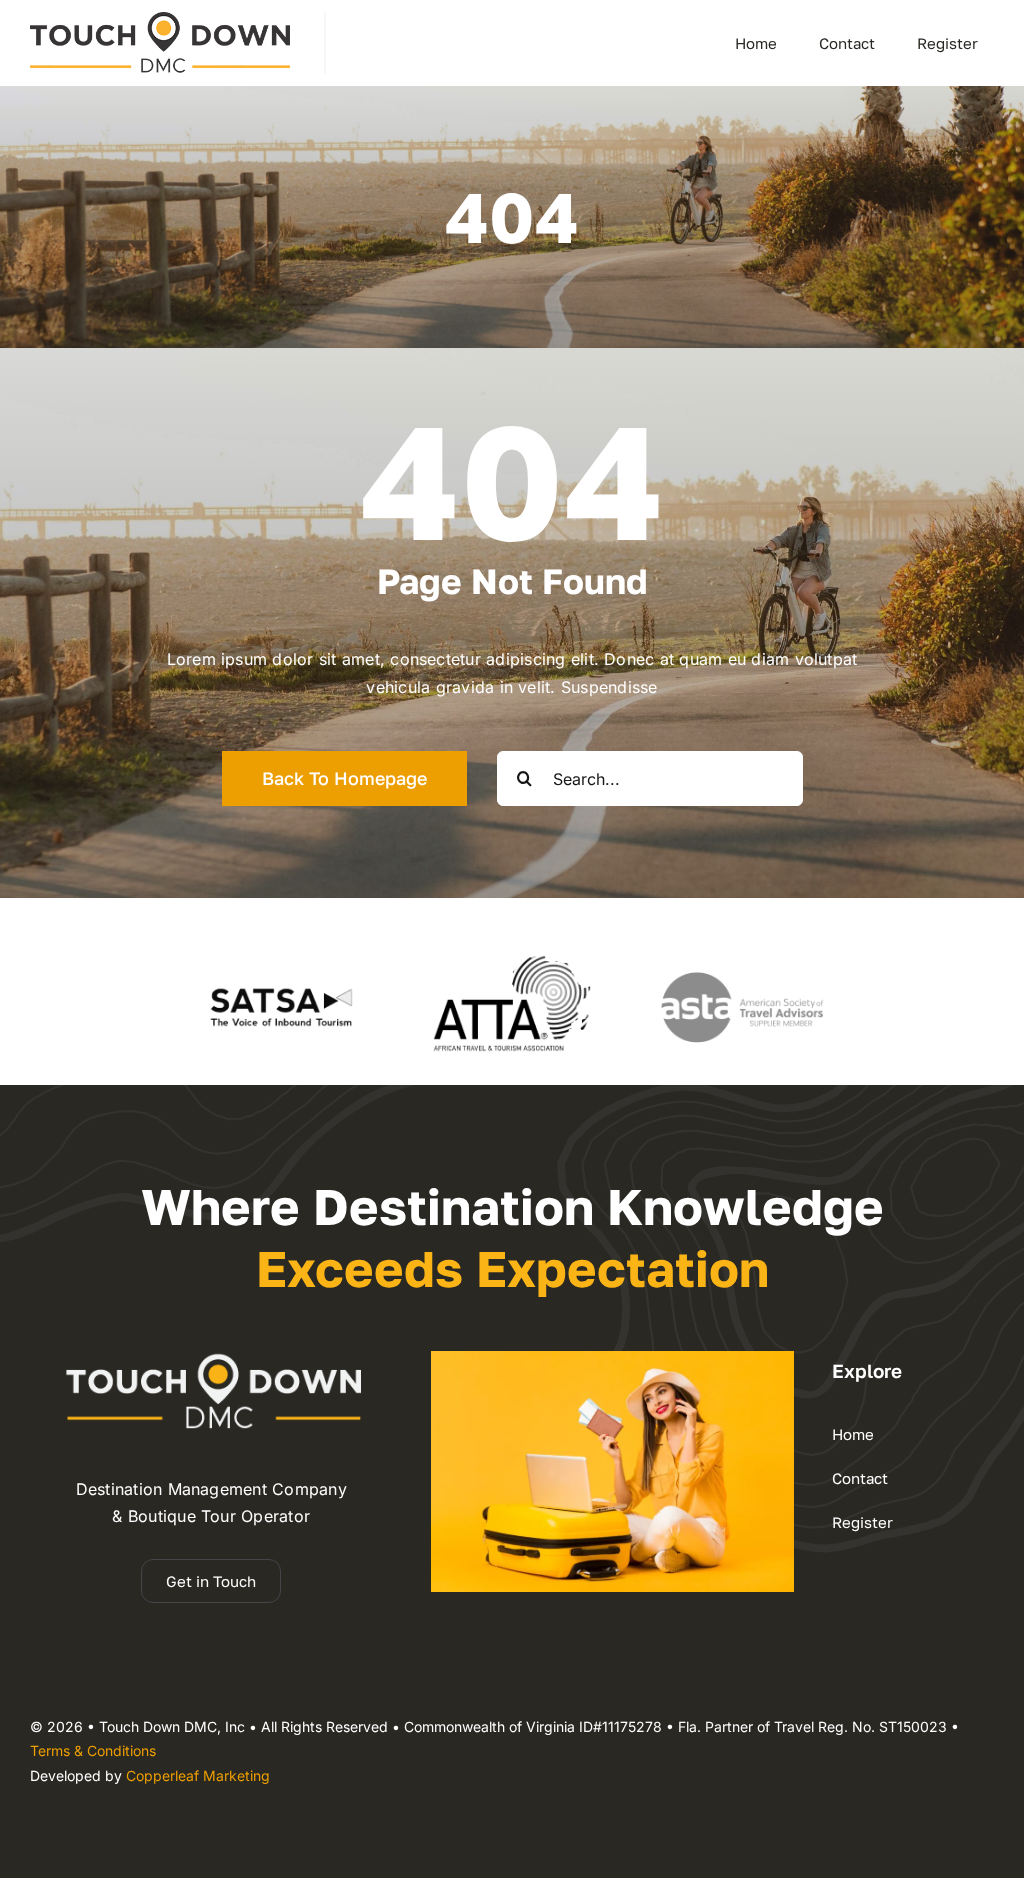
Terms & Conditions (93, 1750)
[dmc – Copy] (160, 20)
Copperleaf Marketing (198, 1775)
